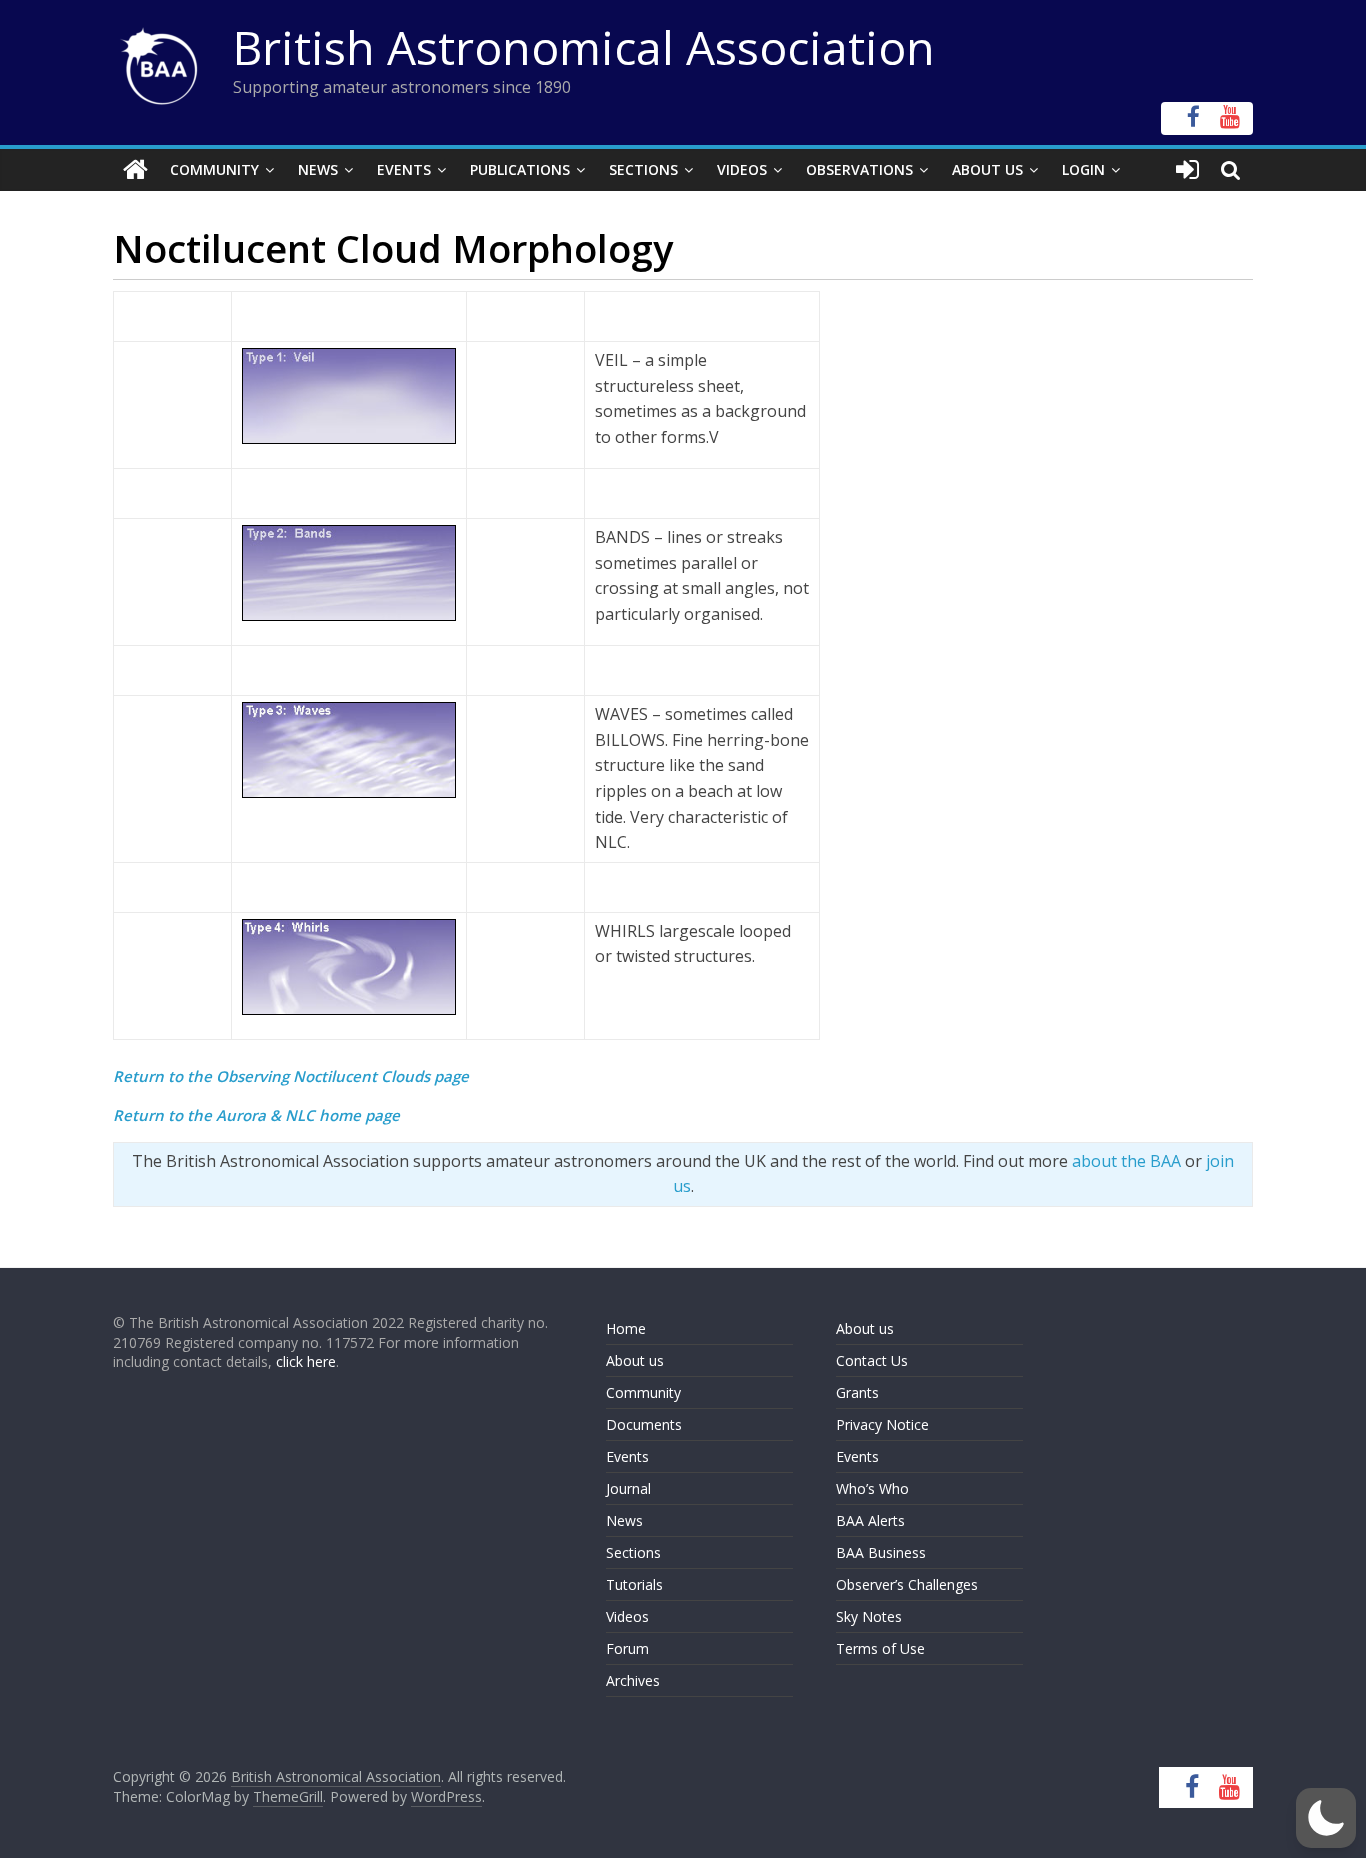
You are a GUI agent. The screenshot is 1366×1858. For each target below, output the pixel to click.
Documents (644, 1424)
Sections (643, 169)
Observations (859, 169)
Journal (628, 1488)
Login (1083, 169)
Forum (627, 1648)
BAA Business (881, 1552)
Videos (742, 169)
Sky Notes (869, 1616)
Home (626, 1328)
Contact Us (872, 1360)
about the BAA (1126, 1161)
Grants (857, 1392)
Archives (633, 1680)
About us (635, 1360)
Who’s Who (872, 1488)
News (318, 169)
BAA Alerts (870, 1520)
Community (214, 169)
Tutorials (634, 1584)
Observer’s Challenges (907, 1584)
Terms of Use (880, 1648)
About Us (987, 169)
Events (404, 169)
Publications (520, 169)
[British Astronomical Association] (135, 170)
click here (306, 1361)
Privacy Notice (882, 1424)
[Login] (1187, 170)
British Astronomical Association (584, 47)
